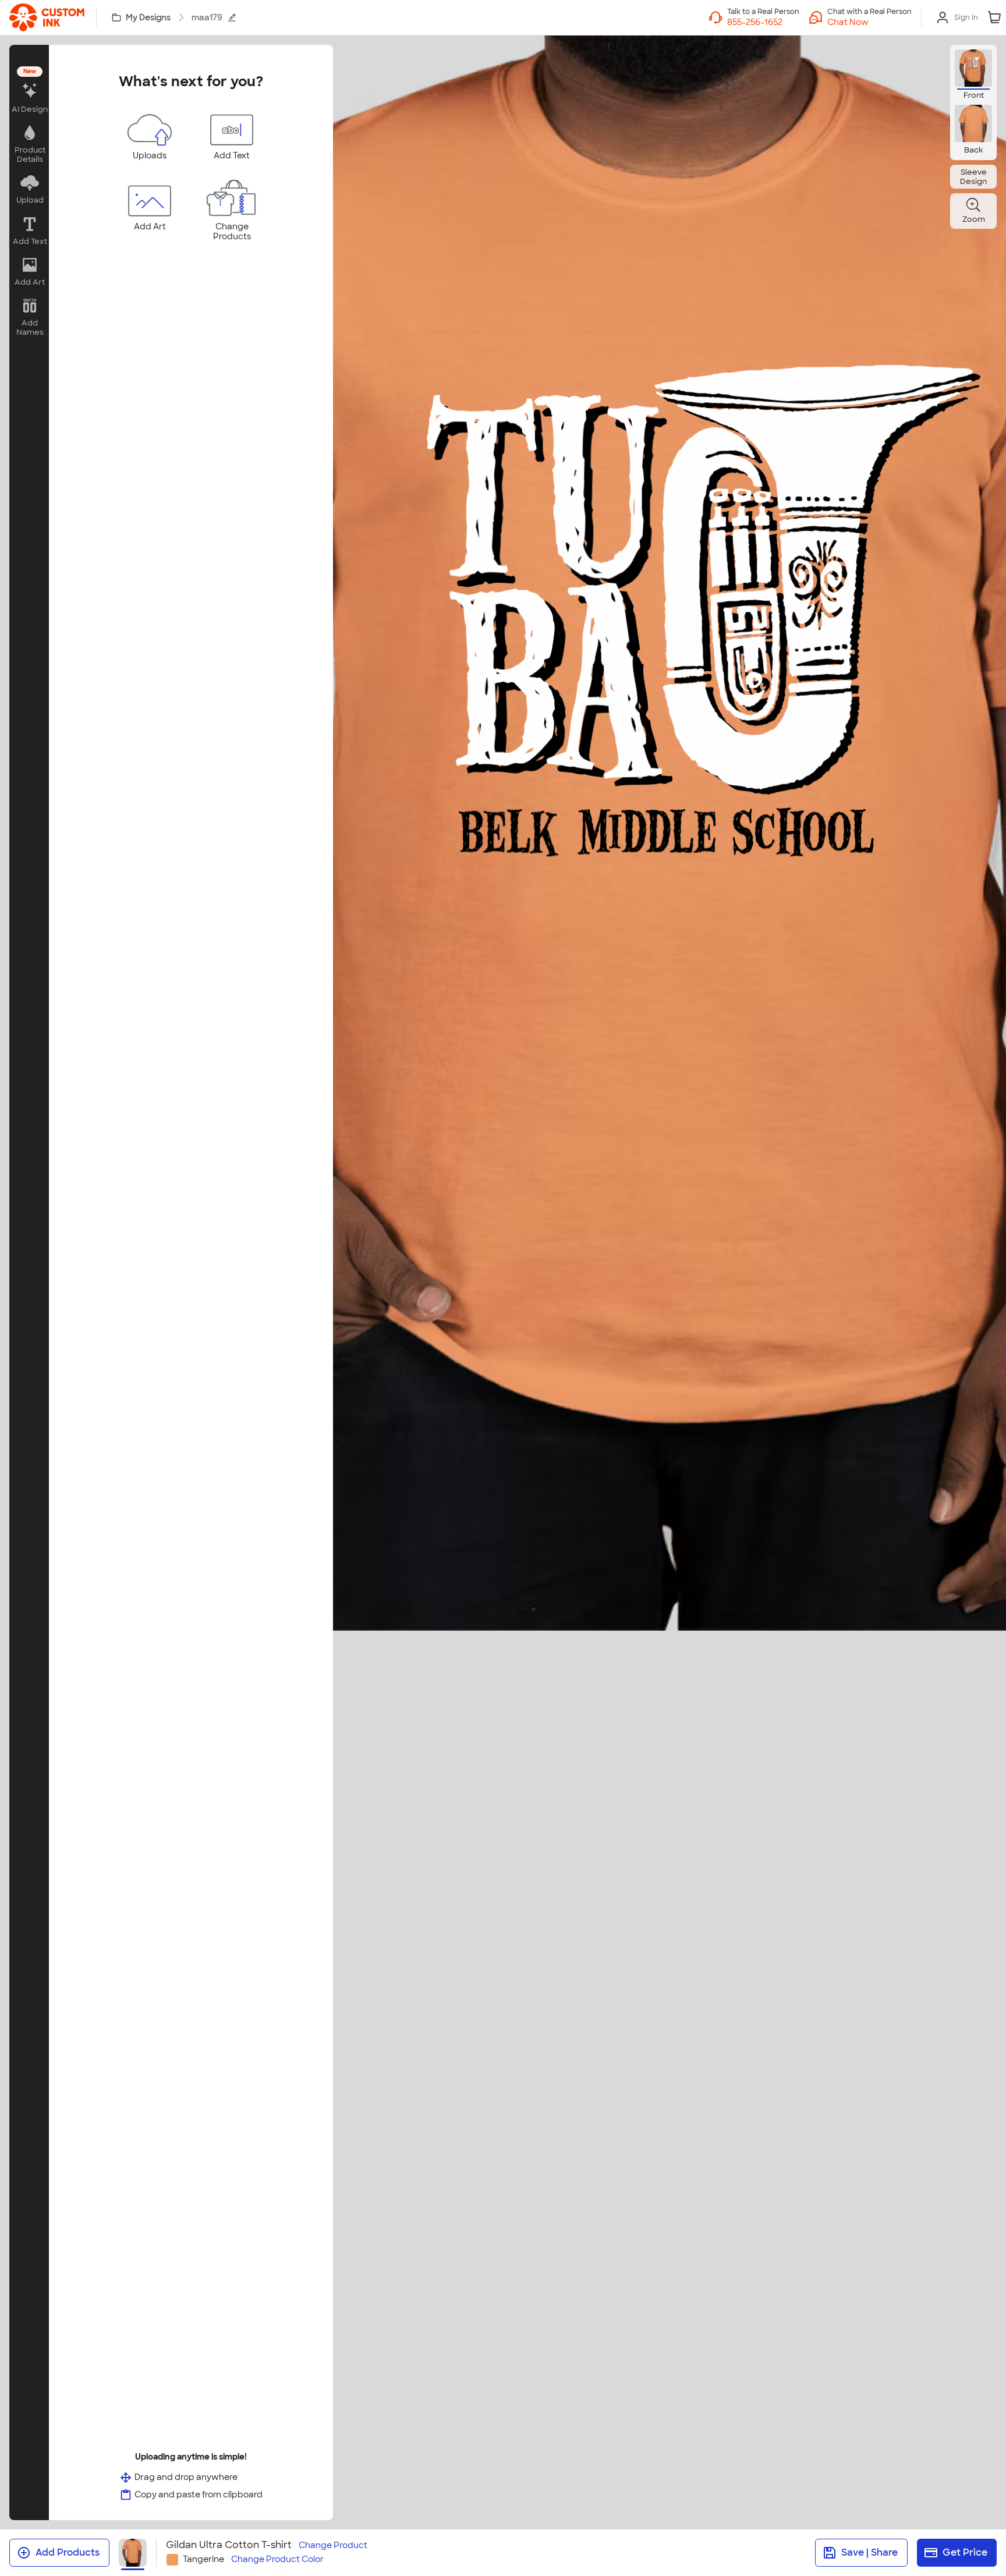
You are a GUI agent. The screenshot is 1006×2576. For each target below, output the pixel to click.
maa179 (207, 17)
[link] (47, 17)
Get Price (965, 2552)
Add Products (68, 2552)
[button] (869, 22)
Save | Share (869, 2552)
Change (333, 2545)
